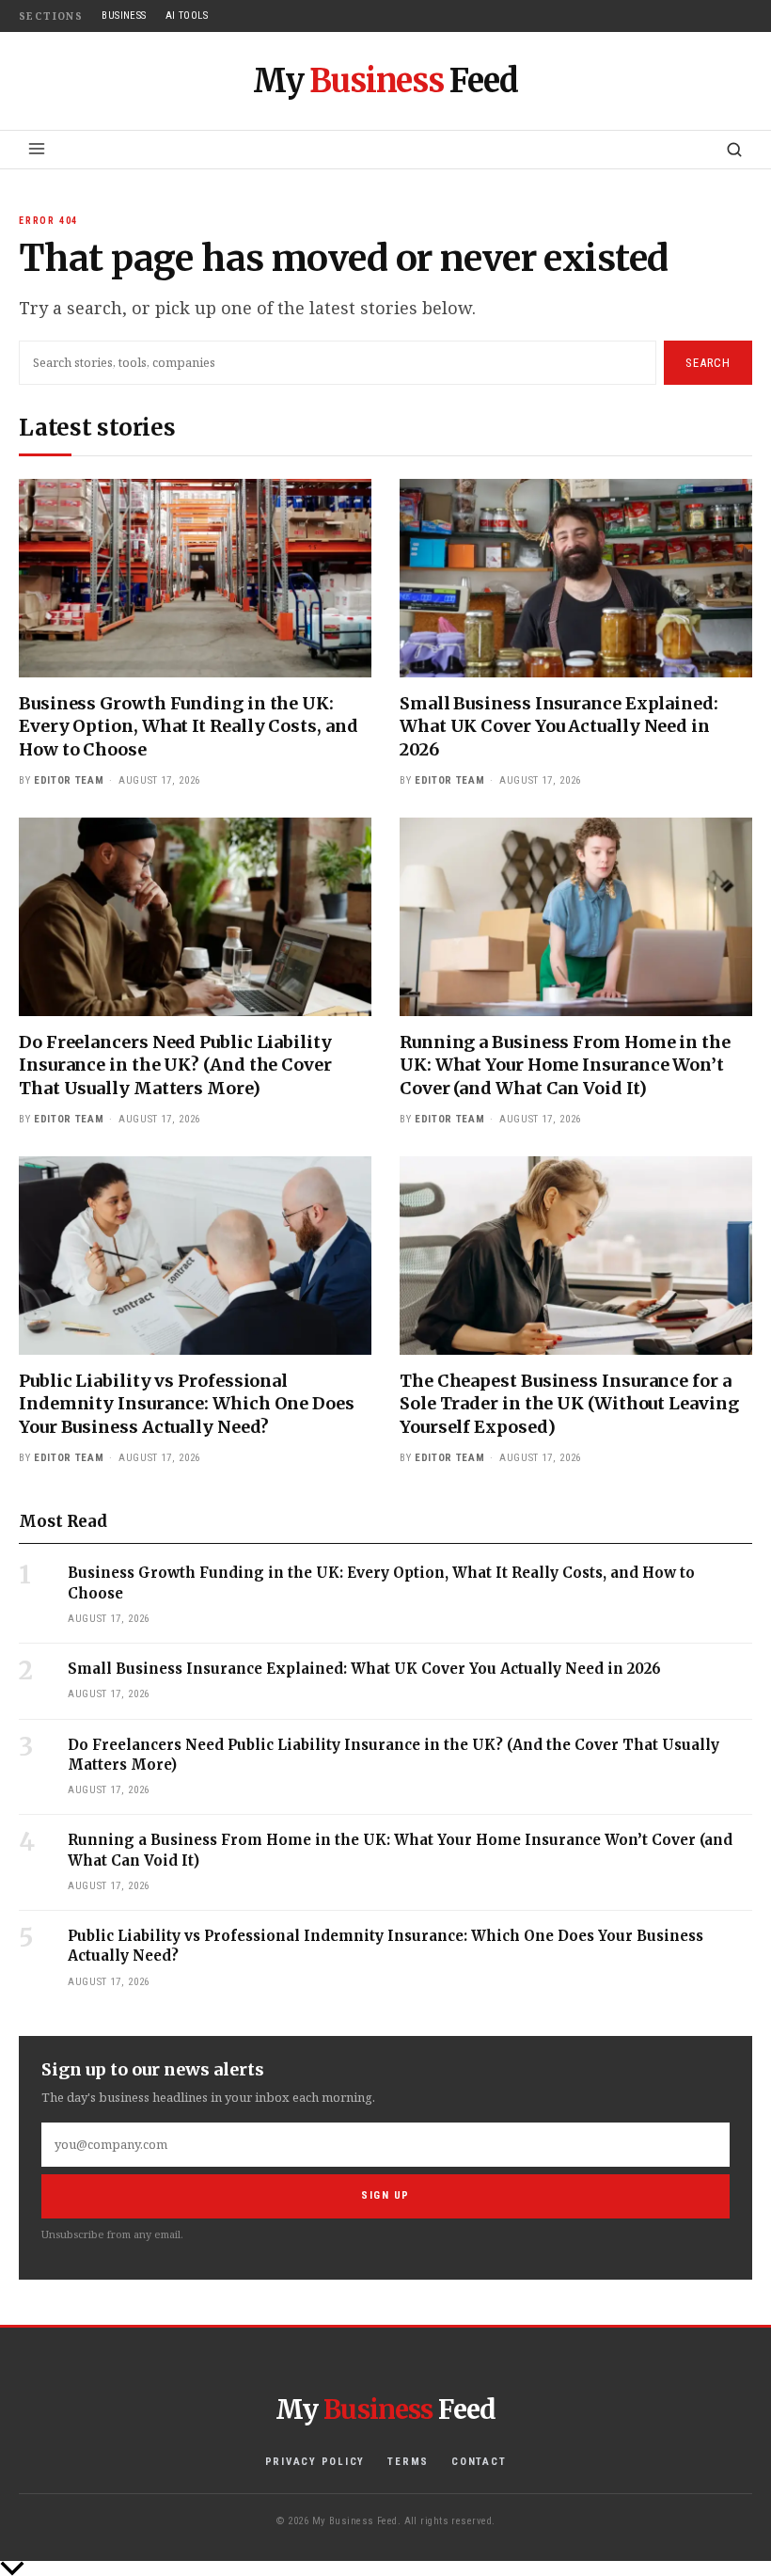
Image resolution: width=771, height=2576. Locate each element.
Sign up (385, 2195)
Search (708, 363)
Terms (408, 2462)
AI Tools (187, 16)
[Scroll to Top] (385, 2568)
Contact (479, 2462)
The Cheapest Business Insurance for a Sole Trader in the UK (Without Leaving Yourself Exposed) (569, 1404)
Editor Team (69, 780)
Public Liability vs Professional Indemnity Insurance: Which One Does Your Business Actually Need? (187, 1404)
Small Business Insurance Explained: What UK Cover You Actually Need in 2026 (559, 726)
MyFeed (386, 81)
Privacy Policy (315, 2462)
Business (124, 16)
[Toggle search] (734, 150)
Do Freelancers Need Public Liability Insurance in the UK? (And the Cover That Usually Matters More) (175, 1065)
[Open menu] (37, 149)
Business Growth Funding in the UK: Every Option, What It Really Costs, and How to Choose (189, 726)
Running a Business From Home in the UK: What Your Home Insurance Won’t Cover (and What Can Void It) (565, 1065)
